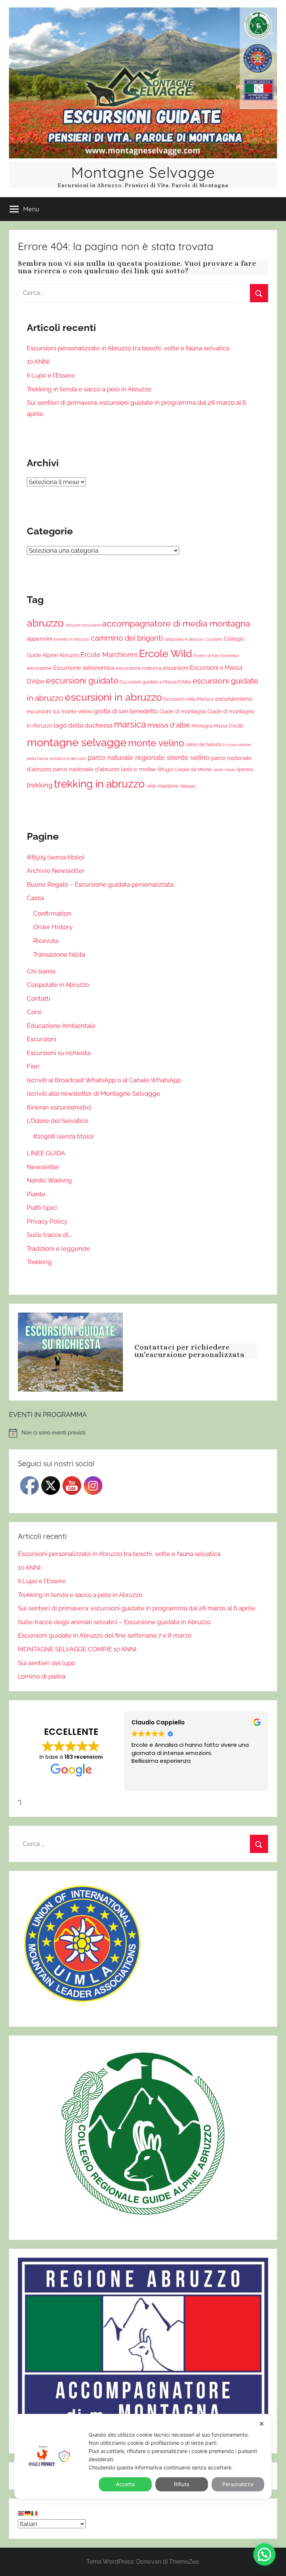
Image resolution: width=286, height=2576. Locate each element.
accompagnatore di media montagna (176, 623)
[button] (264, 2554)
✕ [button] (262, 2424)
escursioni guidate (82, 681)
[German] (28, 2513)
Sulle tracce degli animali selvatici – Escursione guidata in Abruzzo (114, 1622)
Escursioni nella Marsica (189, 699)
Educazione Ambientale (61, 1026)
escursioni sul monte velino (60, 711)
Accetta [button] (125, 2484)
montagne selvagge (77, 742)
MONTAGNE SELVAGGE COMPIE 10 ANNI (77, 1649)
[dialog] (143, 2456)
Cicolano (214, 639)
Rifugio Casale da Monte (185, 769)
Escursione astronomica (84, 668)
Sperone (245, 770)
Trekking (39, 1262)
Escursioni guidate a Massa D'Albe (156, 682)
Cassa (35, 898)
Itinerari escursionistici (59, 1107)
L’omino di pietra (42, 1676)
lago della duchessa (83, 725)
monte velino (156, 743)
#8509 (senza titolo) (56, 857)
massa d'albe (169, 725)
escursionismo (234, 699)
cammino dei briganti (127, 638)
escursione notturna (139, 668)
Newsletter (43, 1167)
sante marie (224, 770)
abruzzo (45, 623)
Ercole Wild (166, 654)
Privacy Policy (47, 1221)
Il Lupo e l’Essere (51, 375)
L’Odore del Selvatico (58, 1121)
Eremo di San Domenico (217, 656)
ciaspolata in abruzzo (184, 639)
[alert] (143, 1433)
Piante (36, 1194)
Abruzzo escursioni (83, 625)
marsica (130, 724)
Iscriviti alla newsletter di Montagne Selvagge (93, 1093)
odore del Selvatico (206, 745)
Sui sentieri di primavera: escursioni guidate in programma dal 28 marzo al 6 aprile (136, 1608)
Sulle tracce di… (49, 1235)
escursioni (176, 668)
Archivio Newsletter (56, 871)
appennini (39, 639)
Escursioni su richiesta (59, 1053)
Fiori (33, 1066)
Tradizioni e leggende (58, 1248)
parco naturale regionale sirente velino (149, 757)
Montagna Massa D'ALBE (217, 726)
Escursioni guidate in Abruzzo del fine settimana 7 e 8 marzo (105, 1635)
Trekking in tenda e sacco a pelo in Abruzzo (89, 389)
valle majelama (162, 786)
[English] (21, 2513)
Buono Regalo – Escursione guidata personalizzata (100, 884)
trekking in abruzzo (99, 784)
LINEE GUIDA (46, 1153)
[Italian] (35, 2513)
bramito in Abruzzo (71, 639)
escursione (39, 668)
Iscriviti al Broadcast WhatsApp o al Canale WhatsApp (104, 1080)
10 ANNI (38, 362)
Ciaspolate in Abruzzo (58, 985)
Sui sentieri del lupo (47, 1663)
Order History (53, 927)
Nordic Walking (49, 1180)
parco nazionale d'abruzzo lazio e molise (104, 769)
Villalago (188, 786)
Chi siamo (41, 971)
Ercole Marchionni (109, 655)
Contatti (39, 998)
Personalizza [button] (238, 2484)
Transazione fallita (59, 954)
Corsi (34, 1012)
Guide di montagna (183, 711)
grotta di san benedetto (126, 711)
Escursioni (42, 1039)
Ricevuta (46, 941)
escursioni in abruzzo (113, 697)
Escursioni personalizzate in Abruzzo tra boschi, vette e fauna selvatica (128, 348)
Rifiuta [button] (182, 2484)
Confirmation (52, 913)
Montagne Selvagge (143, 172)
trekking (40, 785)
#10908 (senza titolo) (63, 1136)
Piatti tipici (42, 1207)
